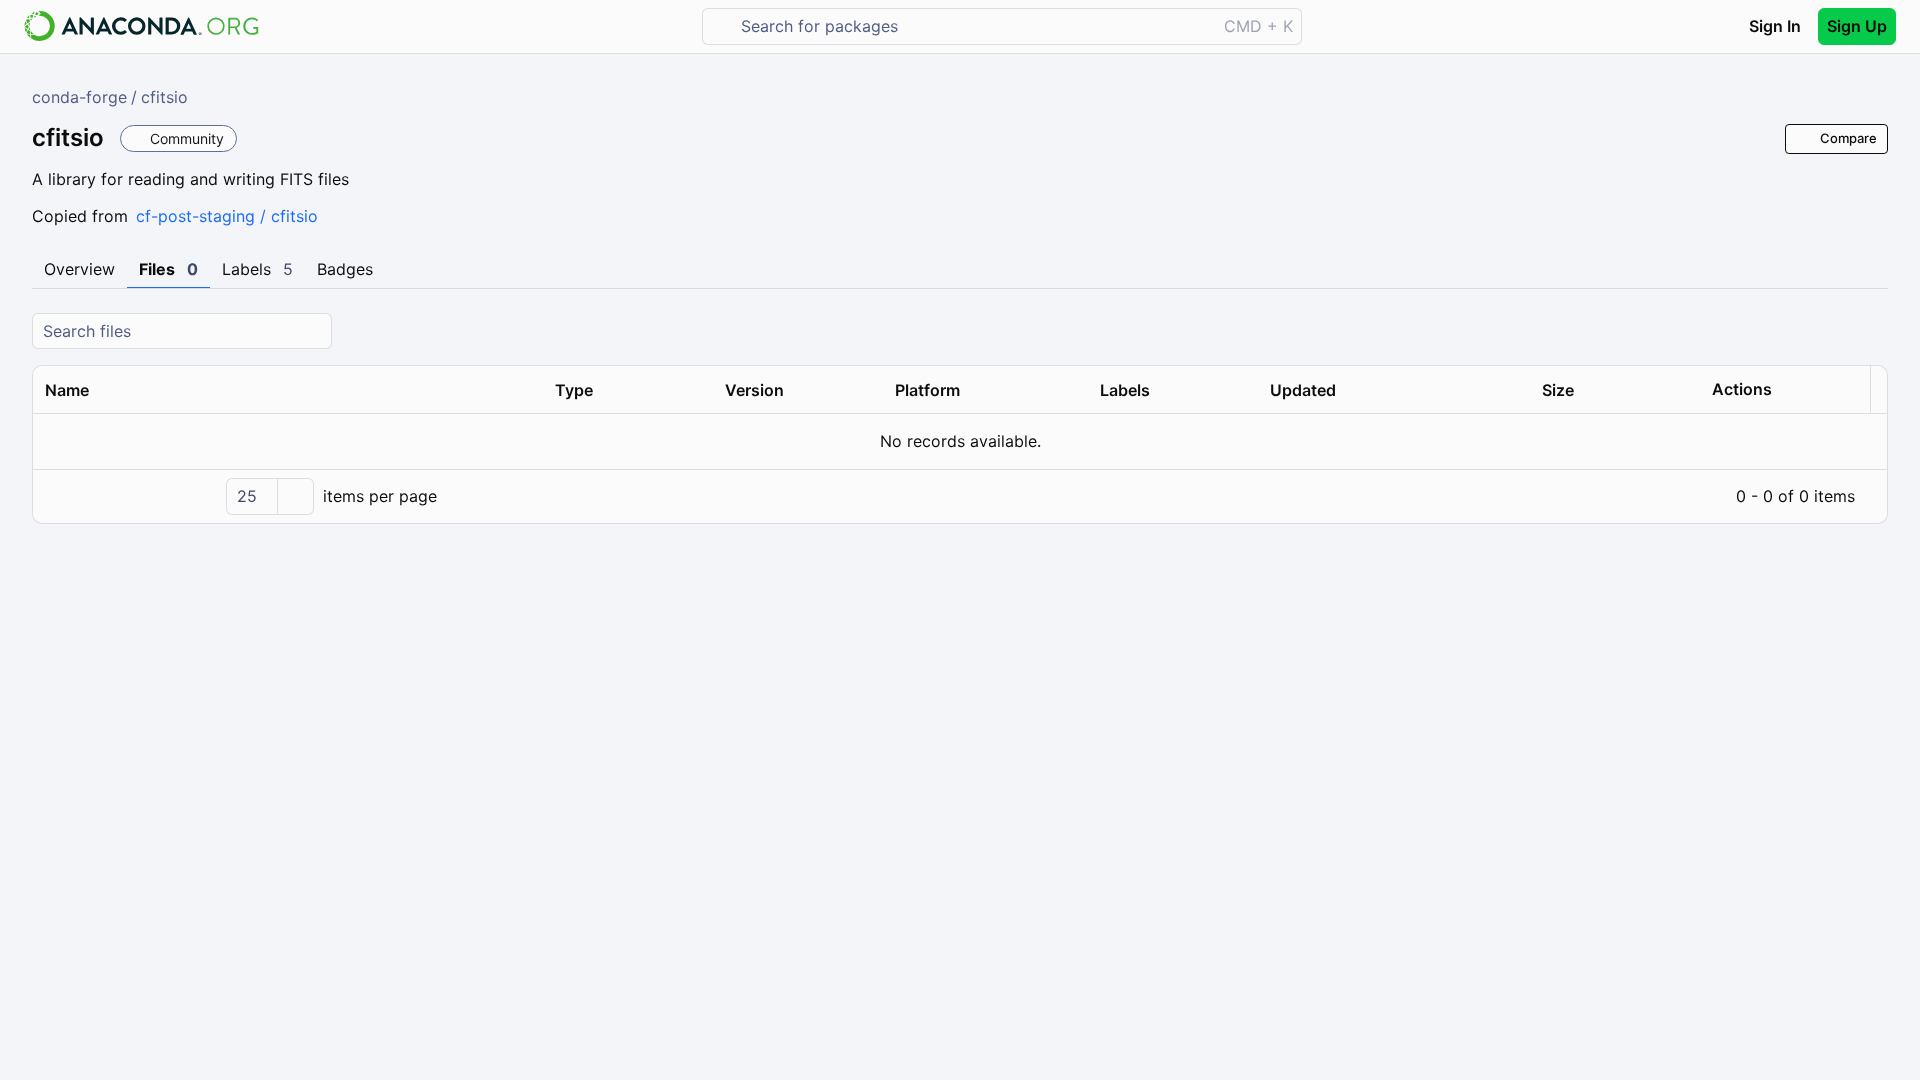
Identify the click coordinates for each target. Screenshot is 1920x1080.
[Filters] (1870, 331)
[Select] (295, 496)
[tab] (79, 270)
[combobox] (973, 26)
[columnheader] (288, 390)
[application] (960, 496)
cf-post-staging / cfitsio (227, 216)
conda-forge (79, 97)
